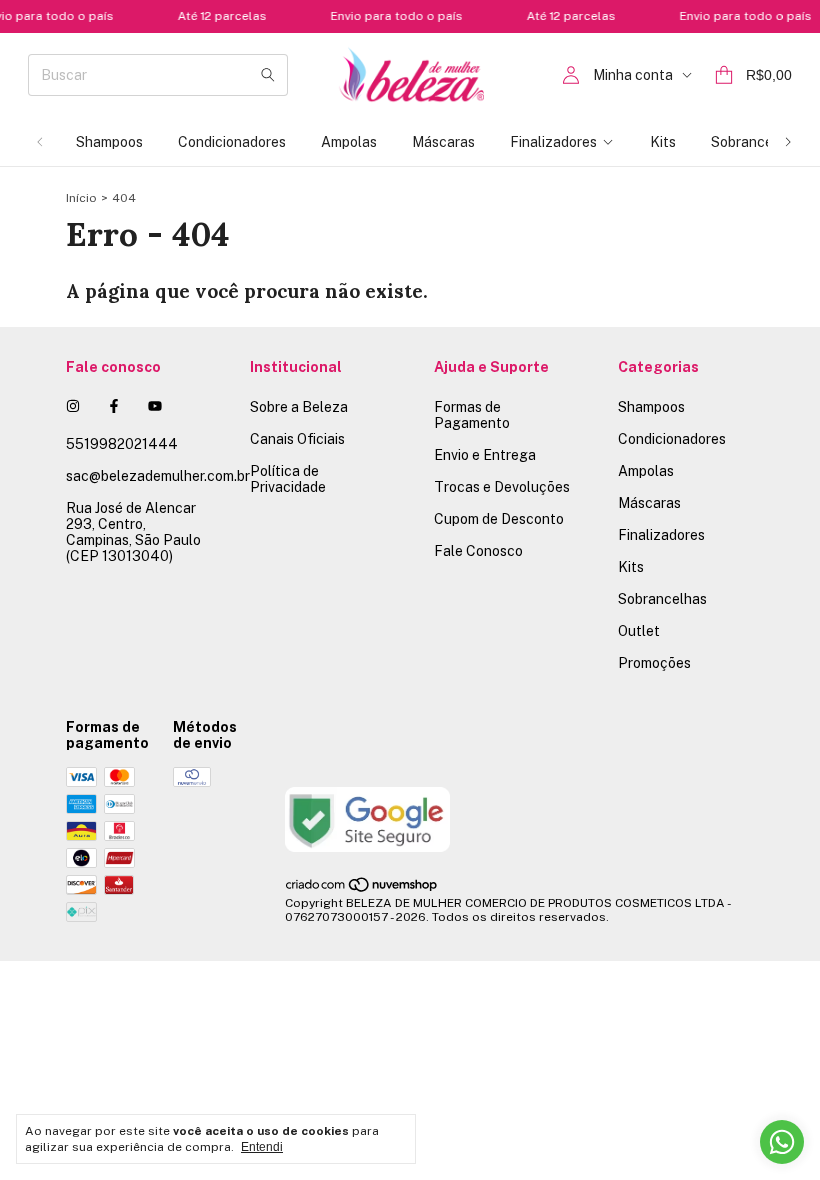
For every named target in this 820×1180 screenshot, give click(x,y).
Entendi (262, 1147)
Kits (663, 142)
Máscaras (443, 142)
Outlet (639, 631)
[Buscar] (268, 75)
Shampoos (109, 142)
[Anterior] (40, 142)
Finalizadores (553, 142)
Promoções (654, 663)
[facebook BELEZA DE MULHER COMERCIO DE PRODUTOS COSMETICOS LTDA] (114, 406)
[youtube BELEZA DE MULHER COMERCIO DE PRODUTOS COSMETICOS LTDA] (155, 406)
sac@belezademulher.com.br (158, 476)
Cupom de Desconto (499, 519)
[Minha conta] (571, 75)
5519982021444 (122, 444)
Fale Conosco (478, 551)
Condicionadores (232, 142)
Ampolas (349, 142)
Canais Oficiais (297, 439)
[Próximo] (788, 142)
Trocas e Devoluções (502, 487)
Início (81, 198)
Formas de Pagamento (472, 415)
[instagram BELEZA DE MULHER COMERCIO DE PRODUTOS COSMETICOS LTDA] (73, 406)
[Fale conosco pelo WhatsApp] (782, 1142)
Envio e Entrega (485, 455)
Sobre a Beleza (299, 407)
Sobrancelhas (755, 142)
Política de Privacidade (288, 479)
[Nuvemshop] (362, 889)
